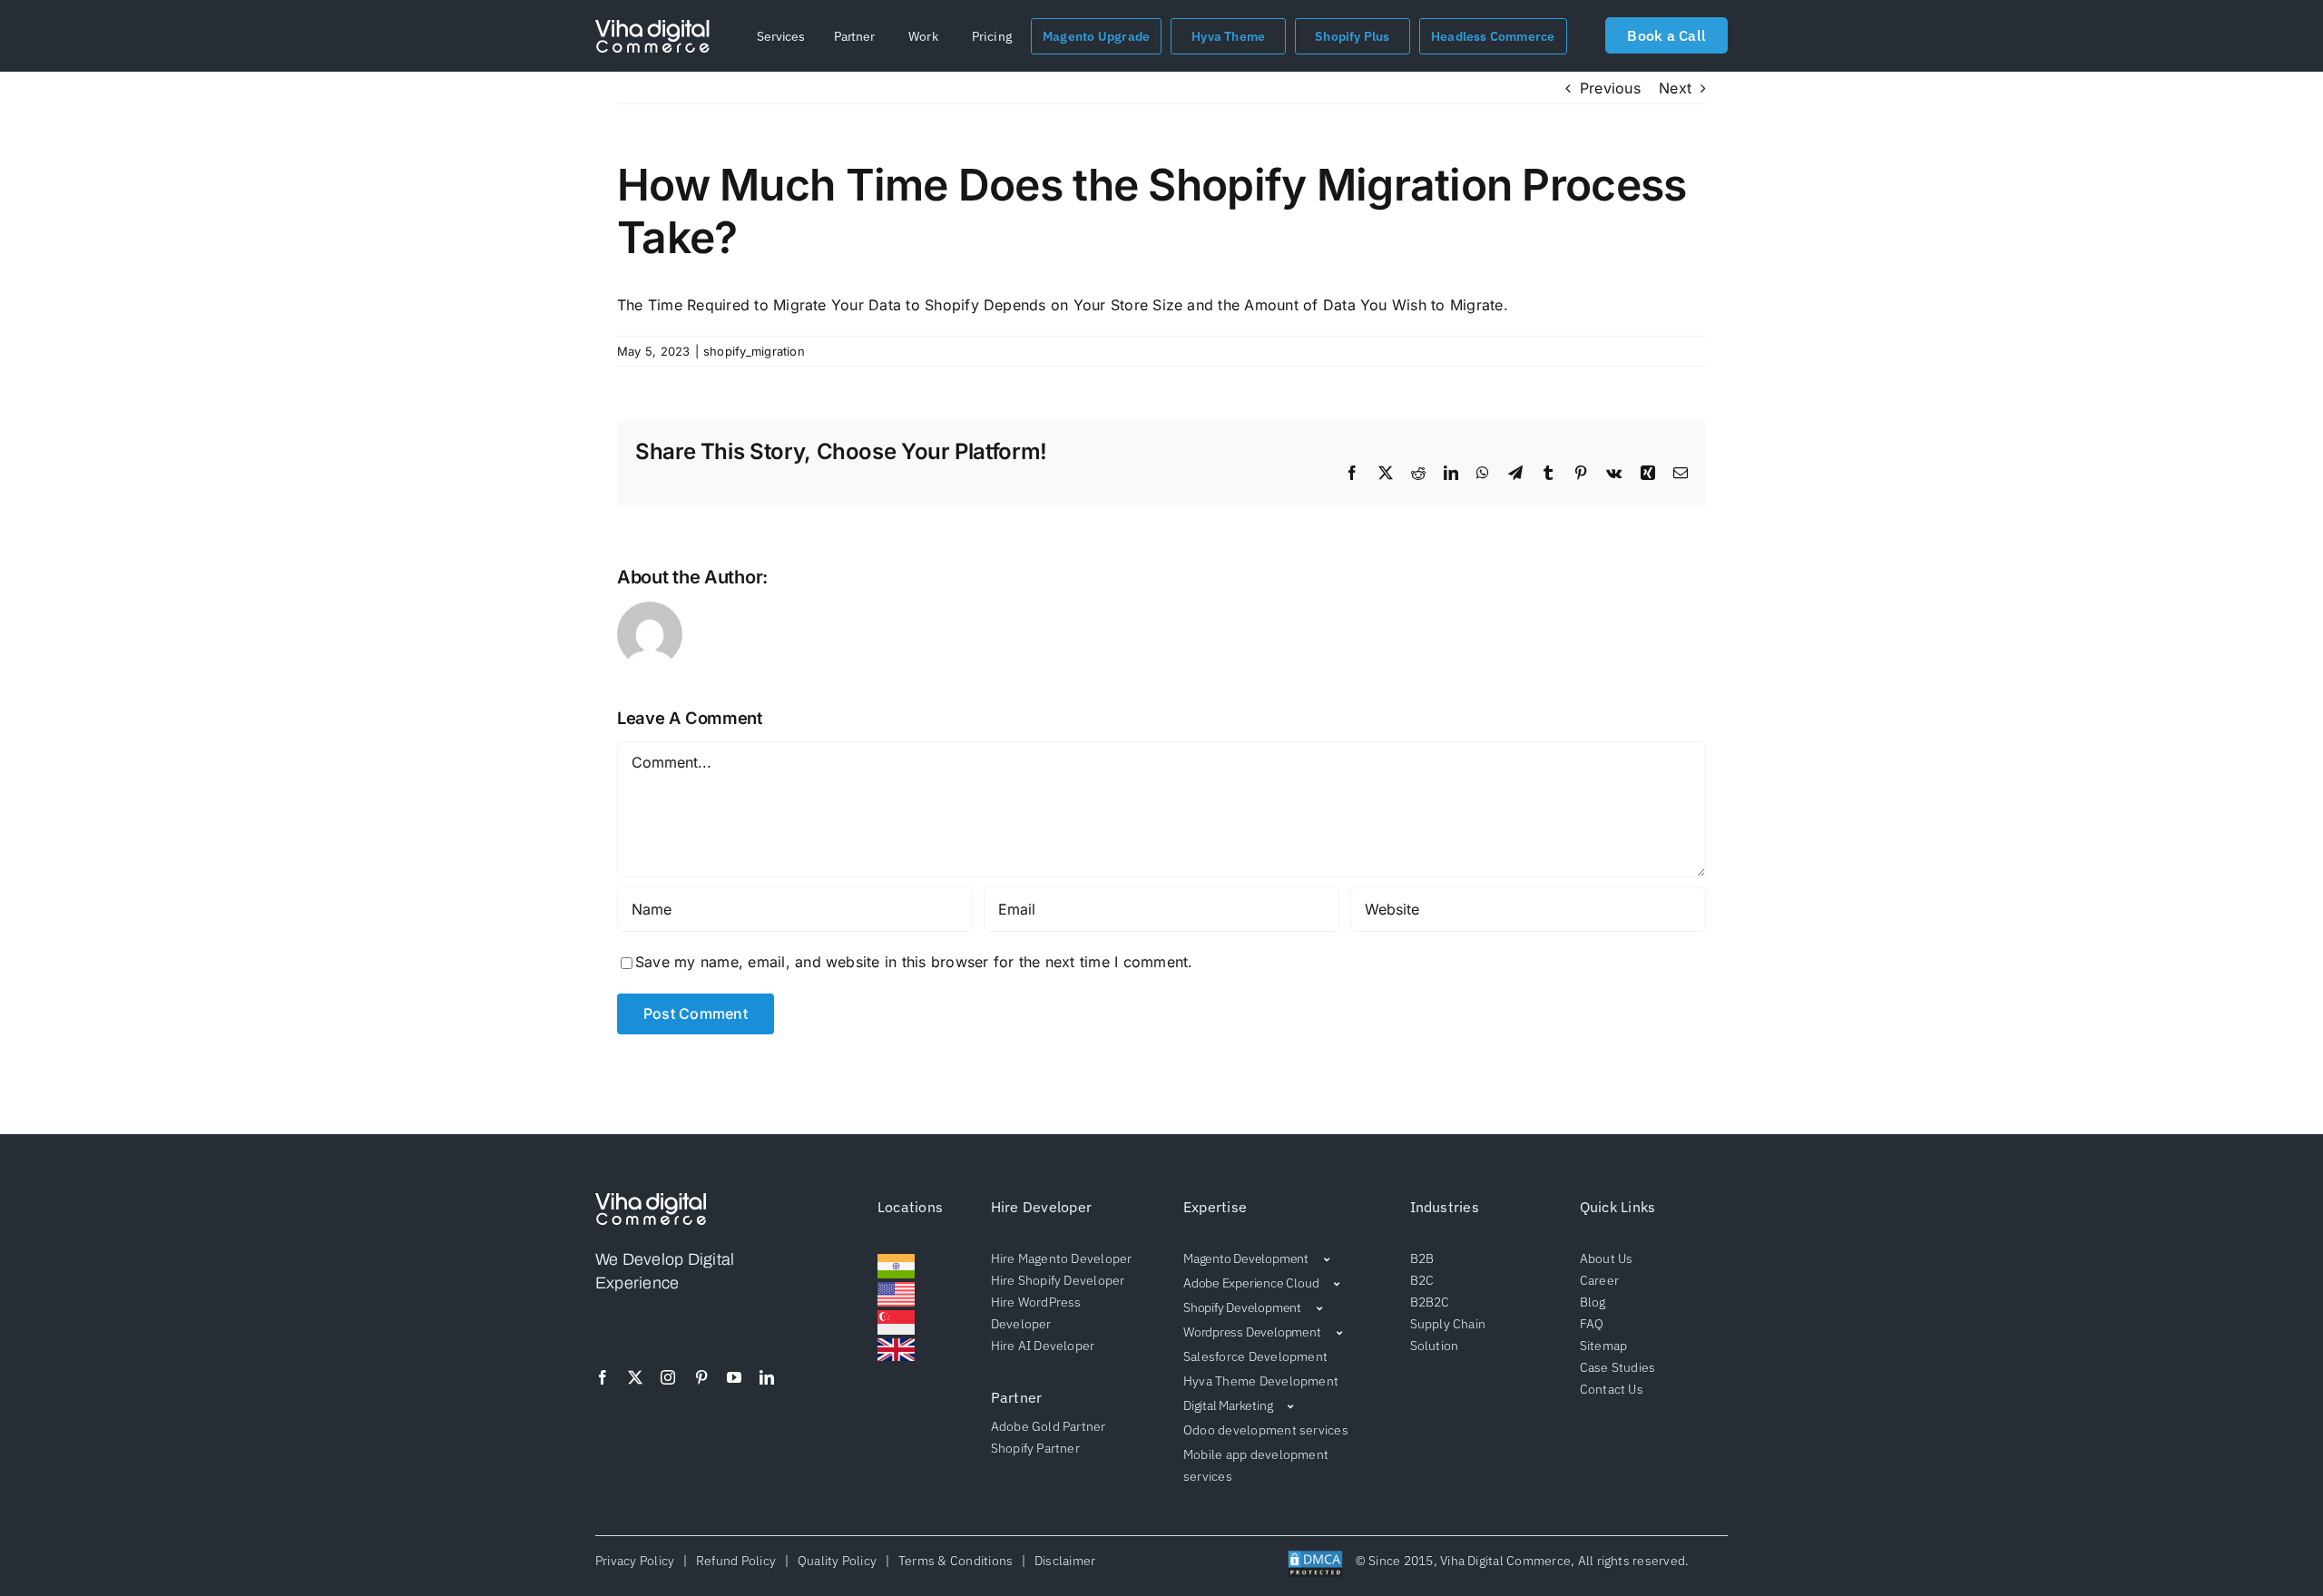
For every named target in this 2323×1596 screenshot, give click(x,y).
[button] (781, 36)
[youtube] (734, 1377)
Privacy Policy (638, 1561)
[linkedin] (767, 1377)
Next (1675, 88)
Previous (1610, 88)
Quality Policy (837, 1561)
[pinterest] (701, 1377)
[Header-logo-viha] (651, 1200)
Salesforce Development (1255, 1356)
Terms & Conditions (955, 1561)
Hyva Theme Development (1261, 1381)
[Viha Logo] (652, 27)
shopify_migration (754, 351)
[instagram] (668, 1377)
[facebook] (603, 1377)
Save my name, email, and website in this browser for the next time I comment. (914, 962)
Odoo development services (1266, 1430)
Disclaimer (1062, 1561)
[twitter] (635, 1377)
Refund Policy (736, 1561)
